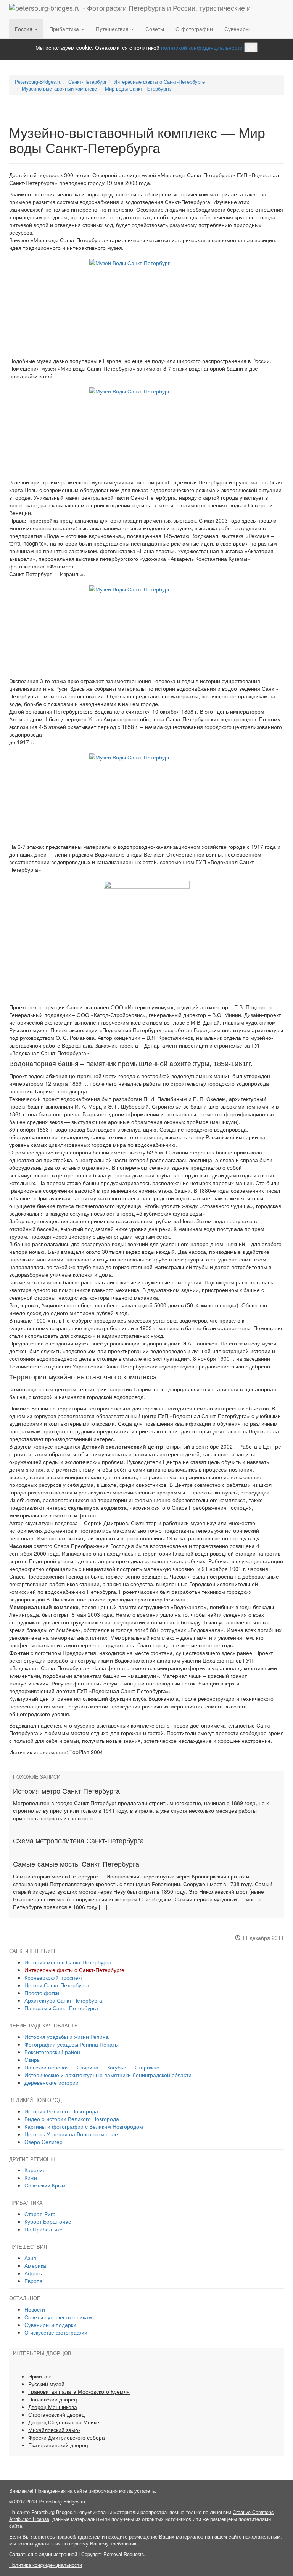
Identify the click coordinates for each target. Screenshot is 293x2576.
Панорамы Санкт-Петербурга (61, 2008)
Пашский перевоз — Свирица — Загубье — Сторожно (92, 2067)
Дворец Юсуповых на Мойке (64, 2422)
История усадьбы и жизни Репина (67, 2037)
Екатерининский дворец (58, 2445)
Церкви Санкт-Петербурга (57, 1985)
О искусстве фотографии (56, 2332)
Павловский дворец (53, 2399)
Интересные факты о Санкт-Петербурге (74, 1970)
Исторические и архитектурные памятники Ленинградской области (108, 2075)
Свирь (32, 2060)
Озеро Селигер (43, 2142)
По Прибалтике (43, 2229)
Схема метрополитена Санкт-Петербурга (78, 1841)
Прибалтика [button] (65, 29)
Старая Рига (40, 2214)
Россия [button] (24, 29)
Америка (35, 2265)
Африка (34, 2273)
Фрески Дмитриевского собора (67, 2437)
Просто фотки (42, 1993)
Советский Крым (45, 2185)
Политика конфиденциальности (46, 2565)
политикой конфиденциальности (202, 47)
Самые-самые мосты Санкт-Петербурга (76, 1864)
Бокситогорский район (52, 2052)
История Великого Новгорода (61, 2111)
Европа (34, 2281)
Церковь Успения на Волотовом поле (71, 2134)
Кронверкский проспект (54, 1977)
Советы (155, 29)
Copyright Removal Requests (113, 2554)
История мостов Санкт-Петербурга (68, 1962)
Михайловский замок (54, 2430)
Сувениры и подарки (50, 2325)
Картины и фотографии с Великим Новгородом (84, 2126)
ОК (251, 47)
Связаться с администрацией (43, 2554)
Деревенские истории (52, 2082)
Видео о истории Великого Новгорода (72, 2119)
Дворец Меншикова (53, 2407)
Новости (35, 2309)
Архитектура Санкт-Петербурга (63, 2000)
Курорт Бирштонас (48, 2221)
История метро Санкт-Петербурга (66, 1791)
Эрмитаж (39, 2376)
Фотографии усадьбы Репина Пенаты (72, 2044)
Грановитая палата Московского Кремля (79, 2391)
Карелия (35, 2170)
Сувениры (237, 29)
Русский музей (46, 2384)
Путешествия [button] (113, 29)
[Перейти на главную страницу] (144, 10)
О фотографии (194, 29)
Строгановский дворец (56, 2414)
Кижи (31, 2178)
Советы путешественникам (58, 2317)
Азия (30, 2258)
